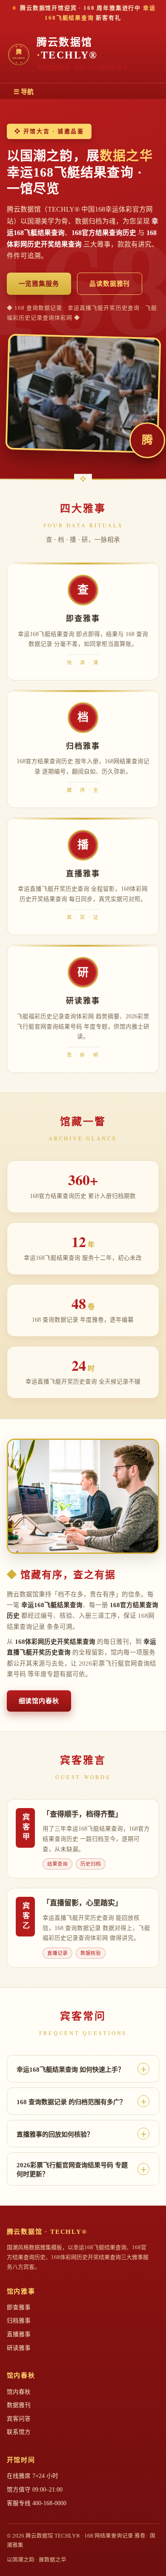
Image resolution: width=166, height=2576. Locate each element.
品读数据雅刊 (110, 284)
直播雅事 (19, 2334)
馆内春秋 (19, 2392)
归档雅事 (19, 2321)
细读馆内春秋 (39, 1701)
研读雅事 (19, 2348)
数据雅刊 (19, 2405)
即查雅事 (19, 2307)
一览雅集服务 (39, 284)
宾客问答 (19, 2419)
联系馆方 (19, 2432)
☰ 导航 (24, 92)
